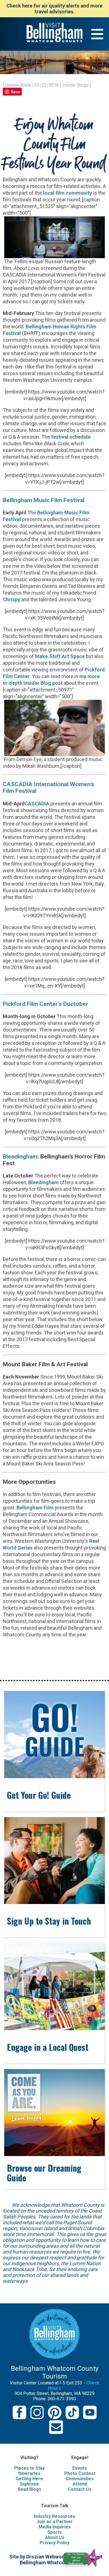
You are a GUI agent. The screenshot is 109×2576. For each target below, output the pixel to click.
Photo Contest (80, 2473)
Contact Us (80, 2489)
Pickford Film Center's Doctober (46, 1004)
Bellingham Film (35, 1508)
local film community (67, 193)
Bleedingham (20, 1156)
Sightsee (29, 2484)
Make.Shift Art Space (60, 656)
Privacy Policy (55, 2543)
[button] (85, 2557)
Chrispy (11, 599)
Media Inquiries (55, 2527)
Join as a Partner (54, 2522)
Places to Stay (29, 2468)
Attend (80, 2484)
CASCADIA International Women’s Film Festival (48, 787)
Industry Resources (54, 2516)
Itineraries (29, 2473)
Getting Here (29, 2479)
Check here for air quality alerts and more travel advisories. (54, 9)
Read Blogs (29, 2489)
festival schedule (71, 437)
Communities (80, 2479)
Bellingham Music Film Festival (44, 500)
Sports (55, 2532)
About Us (55, 2537)
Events (80, 2468)
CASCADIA (37, 804)
